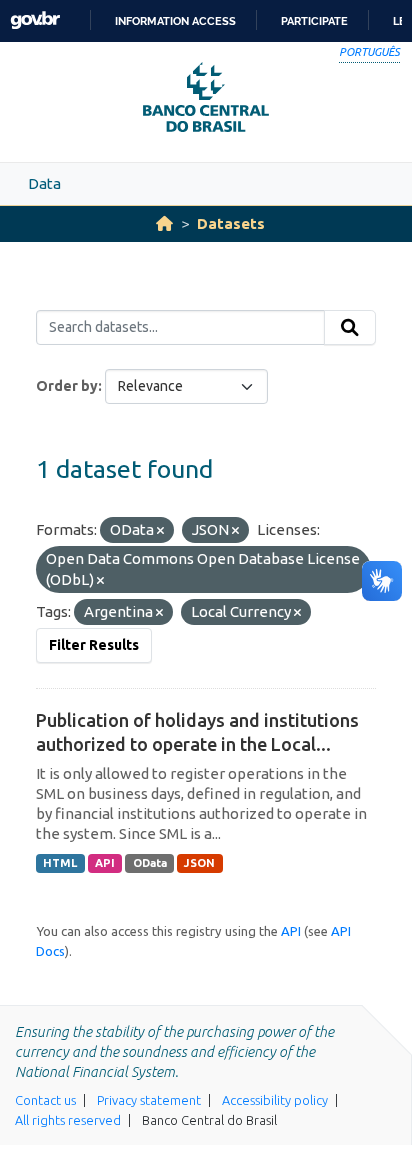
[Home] (164, 223)
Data (44, 183)
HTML (60, 863)
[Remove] (160, 531)
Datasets (231, 223)
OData (150, 863)
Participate (314, 21)
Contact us (45, 1100)
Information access (175, 21)
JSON (199, 863)
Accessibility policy (275, 1100)
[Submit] (350, 328)
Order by (67, 386)
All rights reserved (68, 1120)
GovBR (35, 20)
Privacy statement (149, 1100)
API (105, 863)
